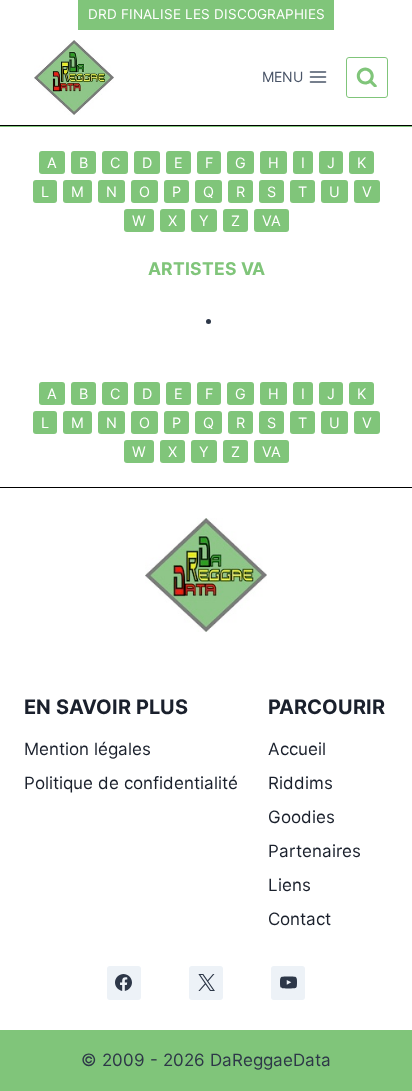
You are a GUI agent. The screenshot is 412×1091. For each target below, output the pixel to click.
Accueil (297, 749)
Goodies (301, 817)
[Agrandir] (241, 544)
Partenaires (314, 851)
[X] (206, 983)
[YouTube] (288, 983)
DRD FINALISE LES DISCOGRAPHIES (206, 14)
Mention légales (87, 749)
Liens (289, 885)
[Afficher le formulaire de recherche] (367, 78)
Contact (299, 919)
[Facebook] (124, 983)
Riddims (300, 783)
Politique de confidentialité (131, 783)
